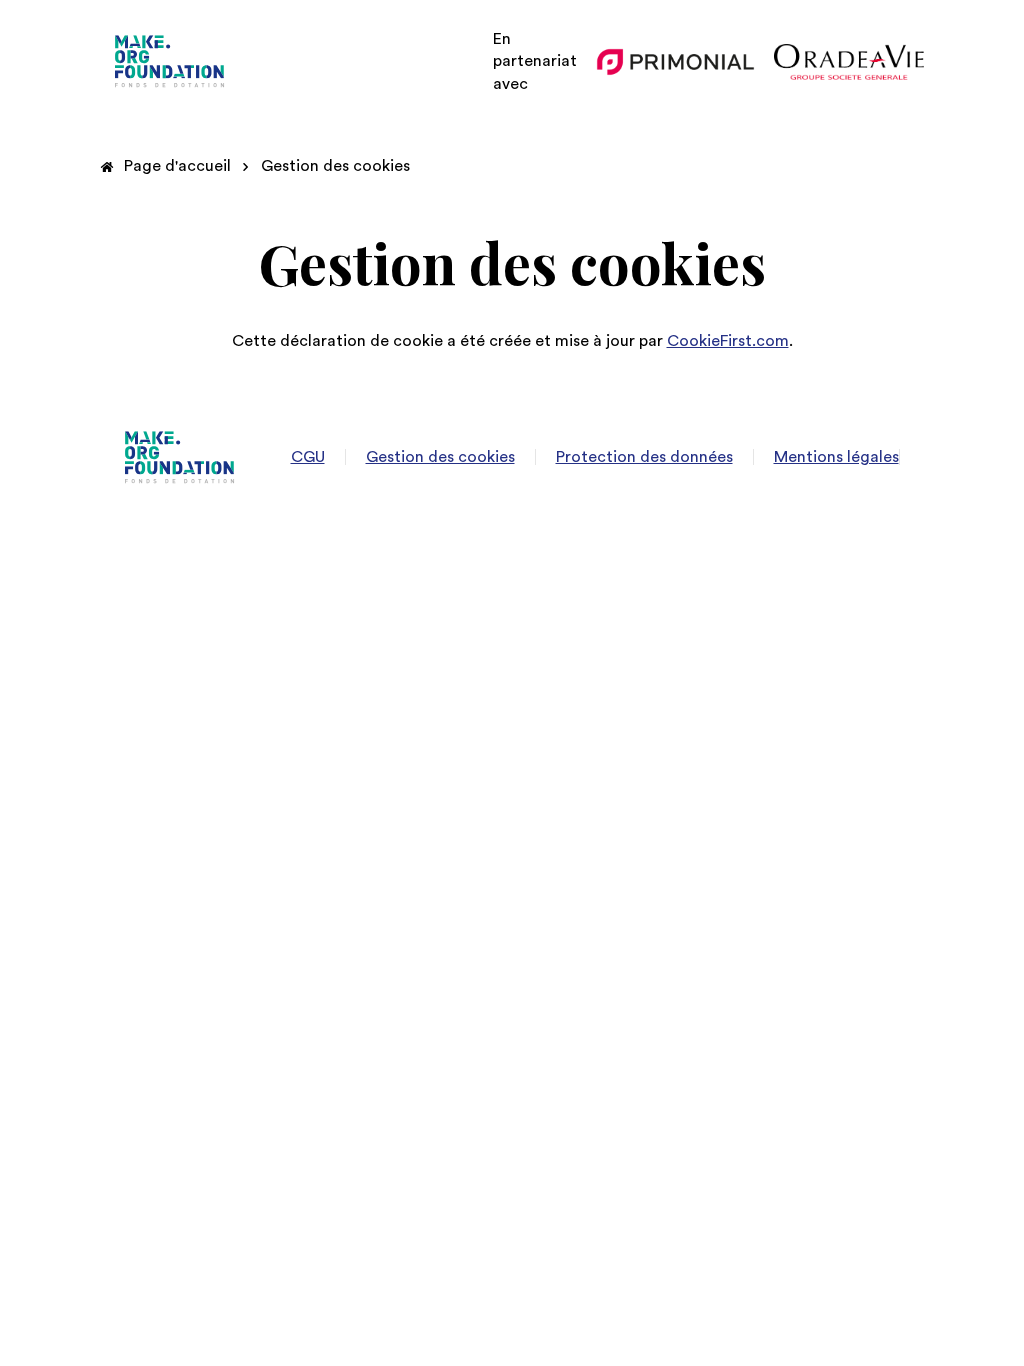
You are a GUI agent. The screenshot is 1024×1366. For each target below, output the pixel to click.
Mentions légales (836, 457)
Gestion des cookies (335, 166)
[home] (170, 61)
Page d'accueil (177, 166)
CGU (308, 457)
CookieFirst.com (728, 341)
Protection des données (644, 457)
